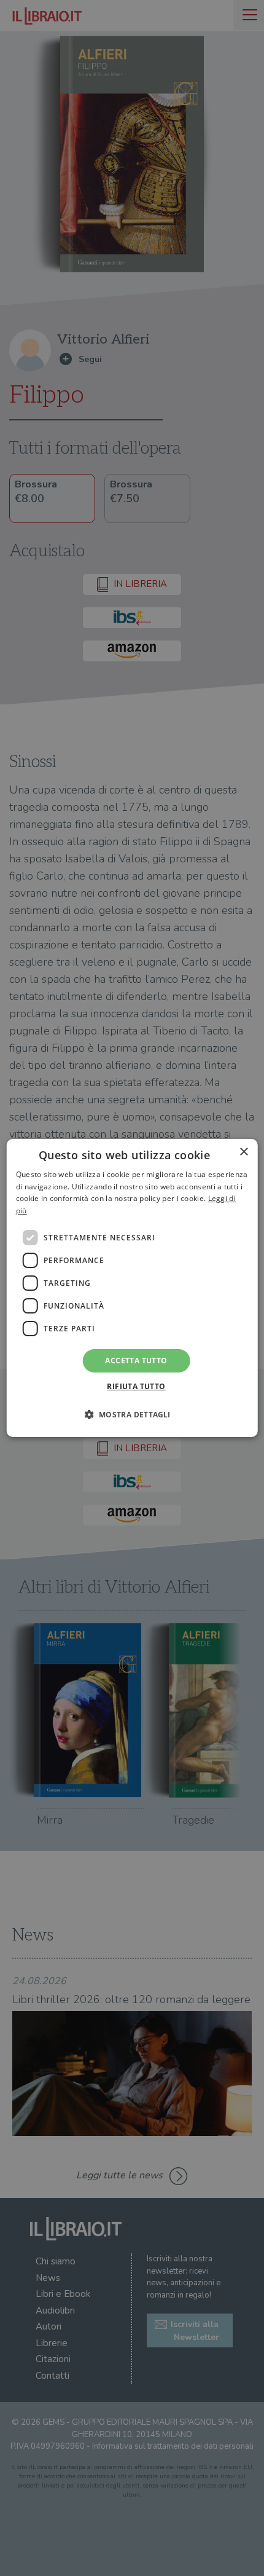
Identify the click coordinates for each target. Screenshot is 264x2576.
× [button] (243, 1152)
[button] (132, 1414)
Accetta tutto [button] (136, 1361)
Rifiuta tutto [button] (136, 1386)
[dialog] (132, 1288)
